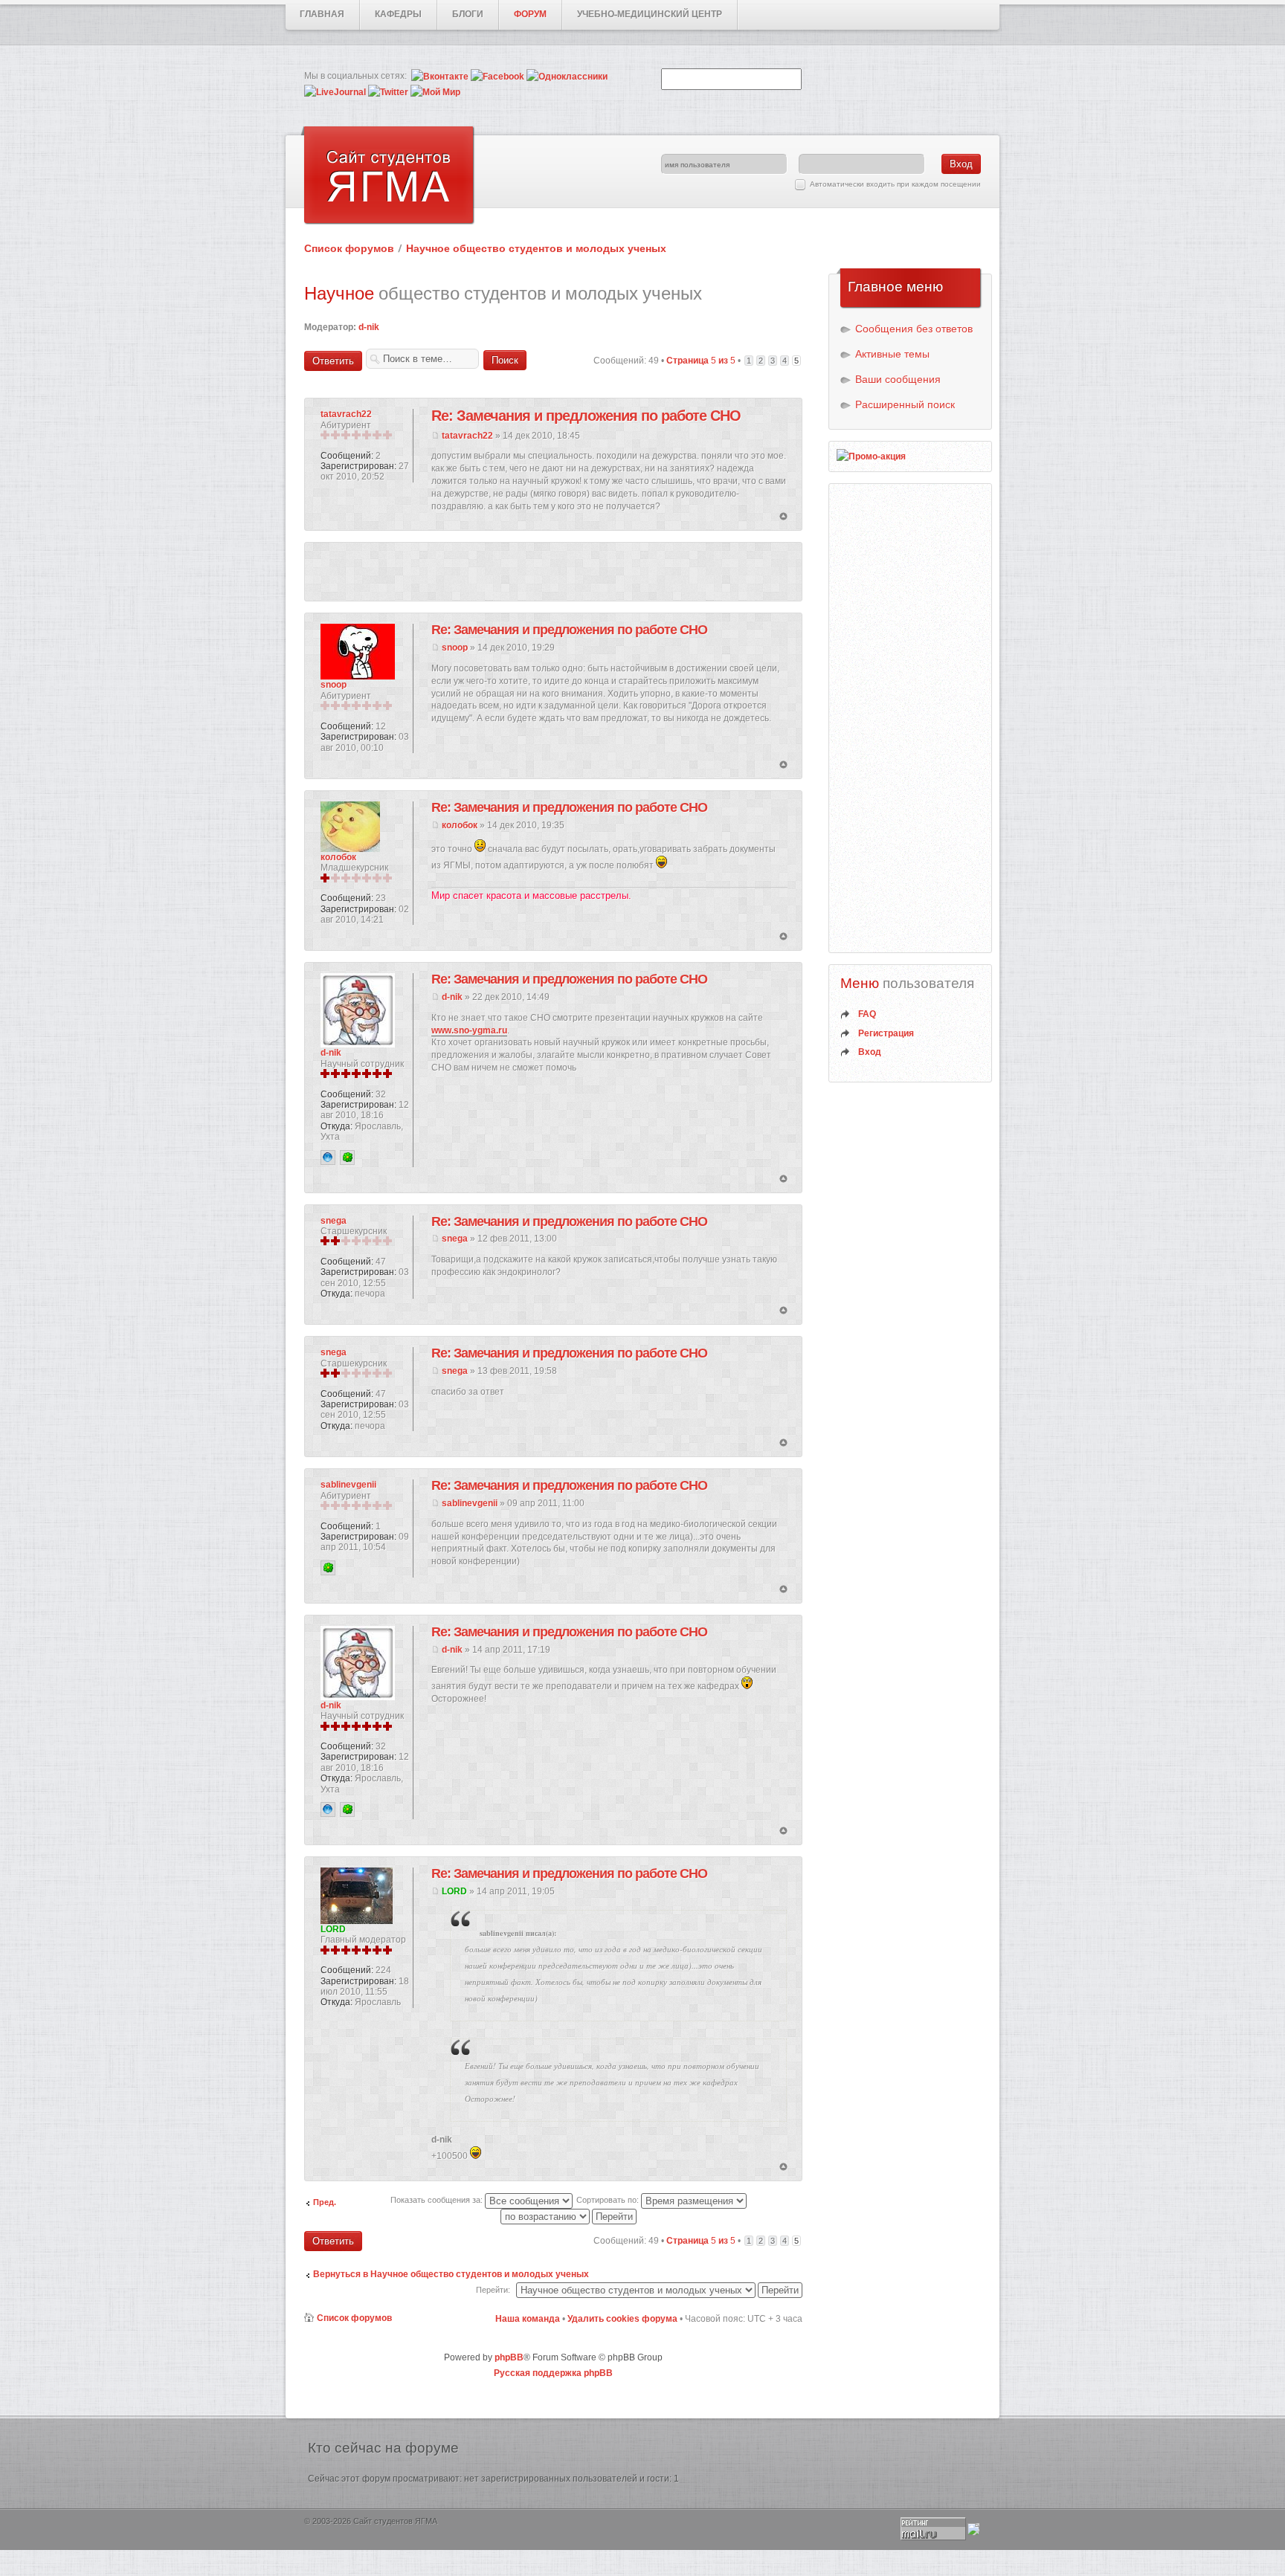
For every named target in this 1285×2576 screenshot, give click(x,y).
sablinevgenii (470, 1503)
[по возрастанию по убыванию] (569, 2216)
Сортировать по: (609, 2200)
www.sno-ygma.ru (469, 1030)
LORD (454, 1891)
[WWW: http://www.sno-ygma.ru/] (328, 1158)
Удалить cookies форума (622, 2319)
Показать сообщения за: (438, 2200)
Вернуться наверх (783, 517)
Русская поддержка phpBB (553, 2373)
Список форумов (349, 248)
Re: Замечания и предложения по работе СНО (586, 416)
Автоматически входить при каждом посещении (895, 184)
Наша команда (528, 2319)
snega (455, 1239)
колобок (460, 825)
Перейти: (493, 2290)
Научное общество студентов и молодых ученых (536, 248)
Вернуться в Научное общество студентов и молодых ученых (451, 2274)
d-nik (369, 327)
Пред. (325, 2202)
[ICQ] (347, 1158)
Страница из (701, 361)
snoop (455, 648)
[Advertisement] (553, 572)
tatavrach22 (467, 436)
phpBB (509, 2357)
